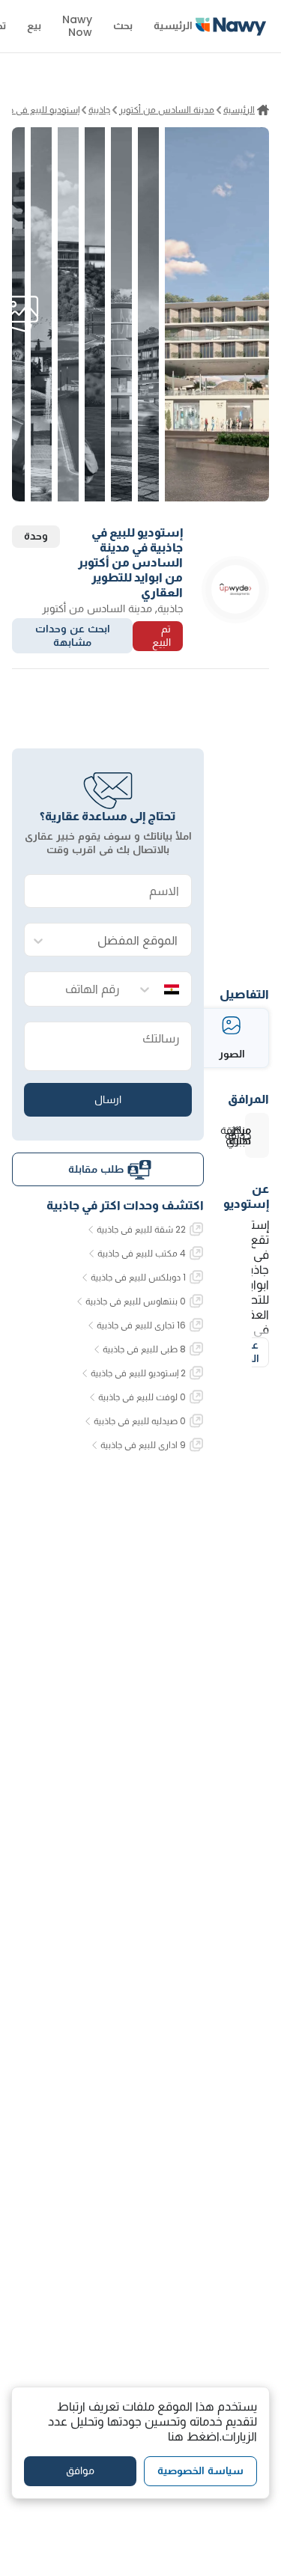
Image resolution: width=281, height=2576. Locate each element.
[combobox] (123, 940)
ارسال (108, 1099)
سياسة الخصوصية (200, 2470)
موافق (80, 2470)
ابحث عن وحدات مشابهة (73, 635)
